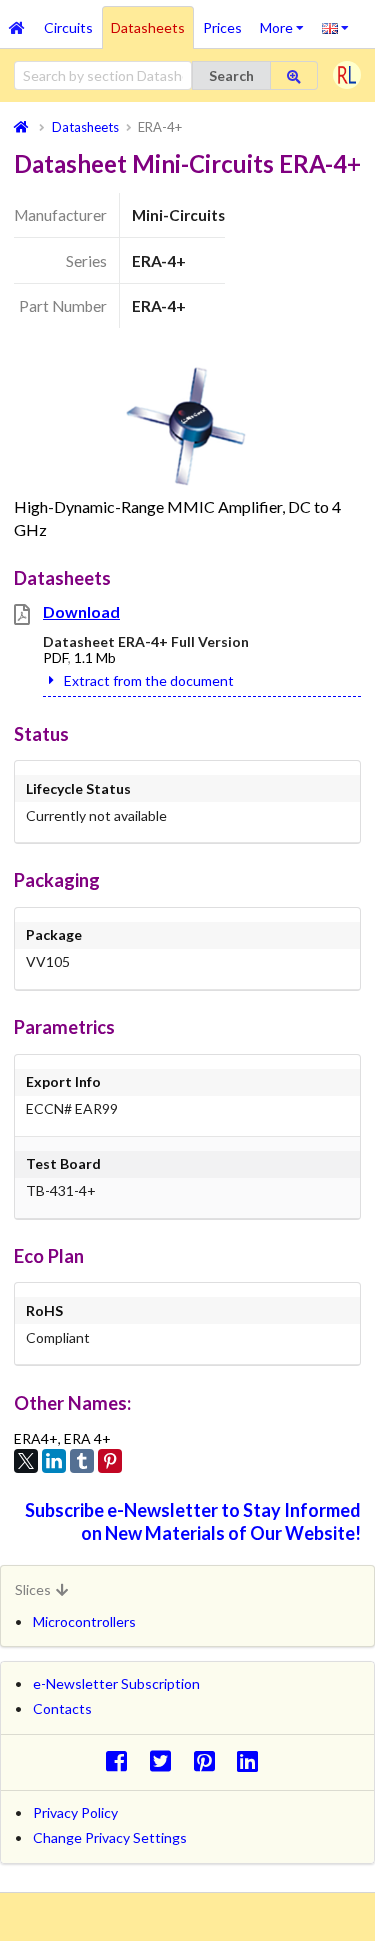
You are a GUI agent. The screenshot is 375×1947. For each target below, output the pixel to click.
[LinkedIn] (54, 1461)
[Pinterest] (110, 1461)
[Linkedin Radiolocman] (253, 1760)
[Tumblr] (82, 1461)
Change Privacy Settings (110, 1837)
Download (81, 611)
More (286, 21)
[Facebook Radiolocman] (121, 1760)
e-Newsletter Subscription (116, 1683)
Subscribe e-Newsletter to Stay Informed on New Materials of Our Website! (193, 1521)
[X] (26, 1461)
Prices (222, 27)
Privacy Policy (75, 1812)
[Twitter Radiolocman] (165, 1760)
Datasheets (148, 27)
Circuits (68, 27)
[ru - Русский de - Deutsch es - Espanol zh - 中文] (335, 27)
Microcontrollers (84, 1621)
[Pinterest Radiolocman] (209, 1760)
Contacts (62, 1708)
